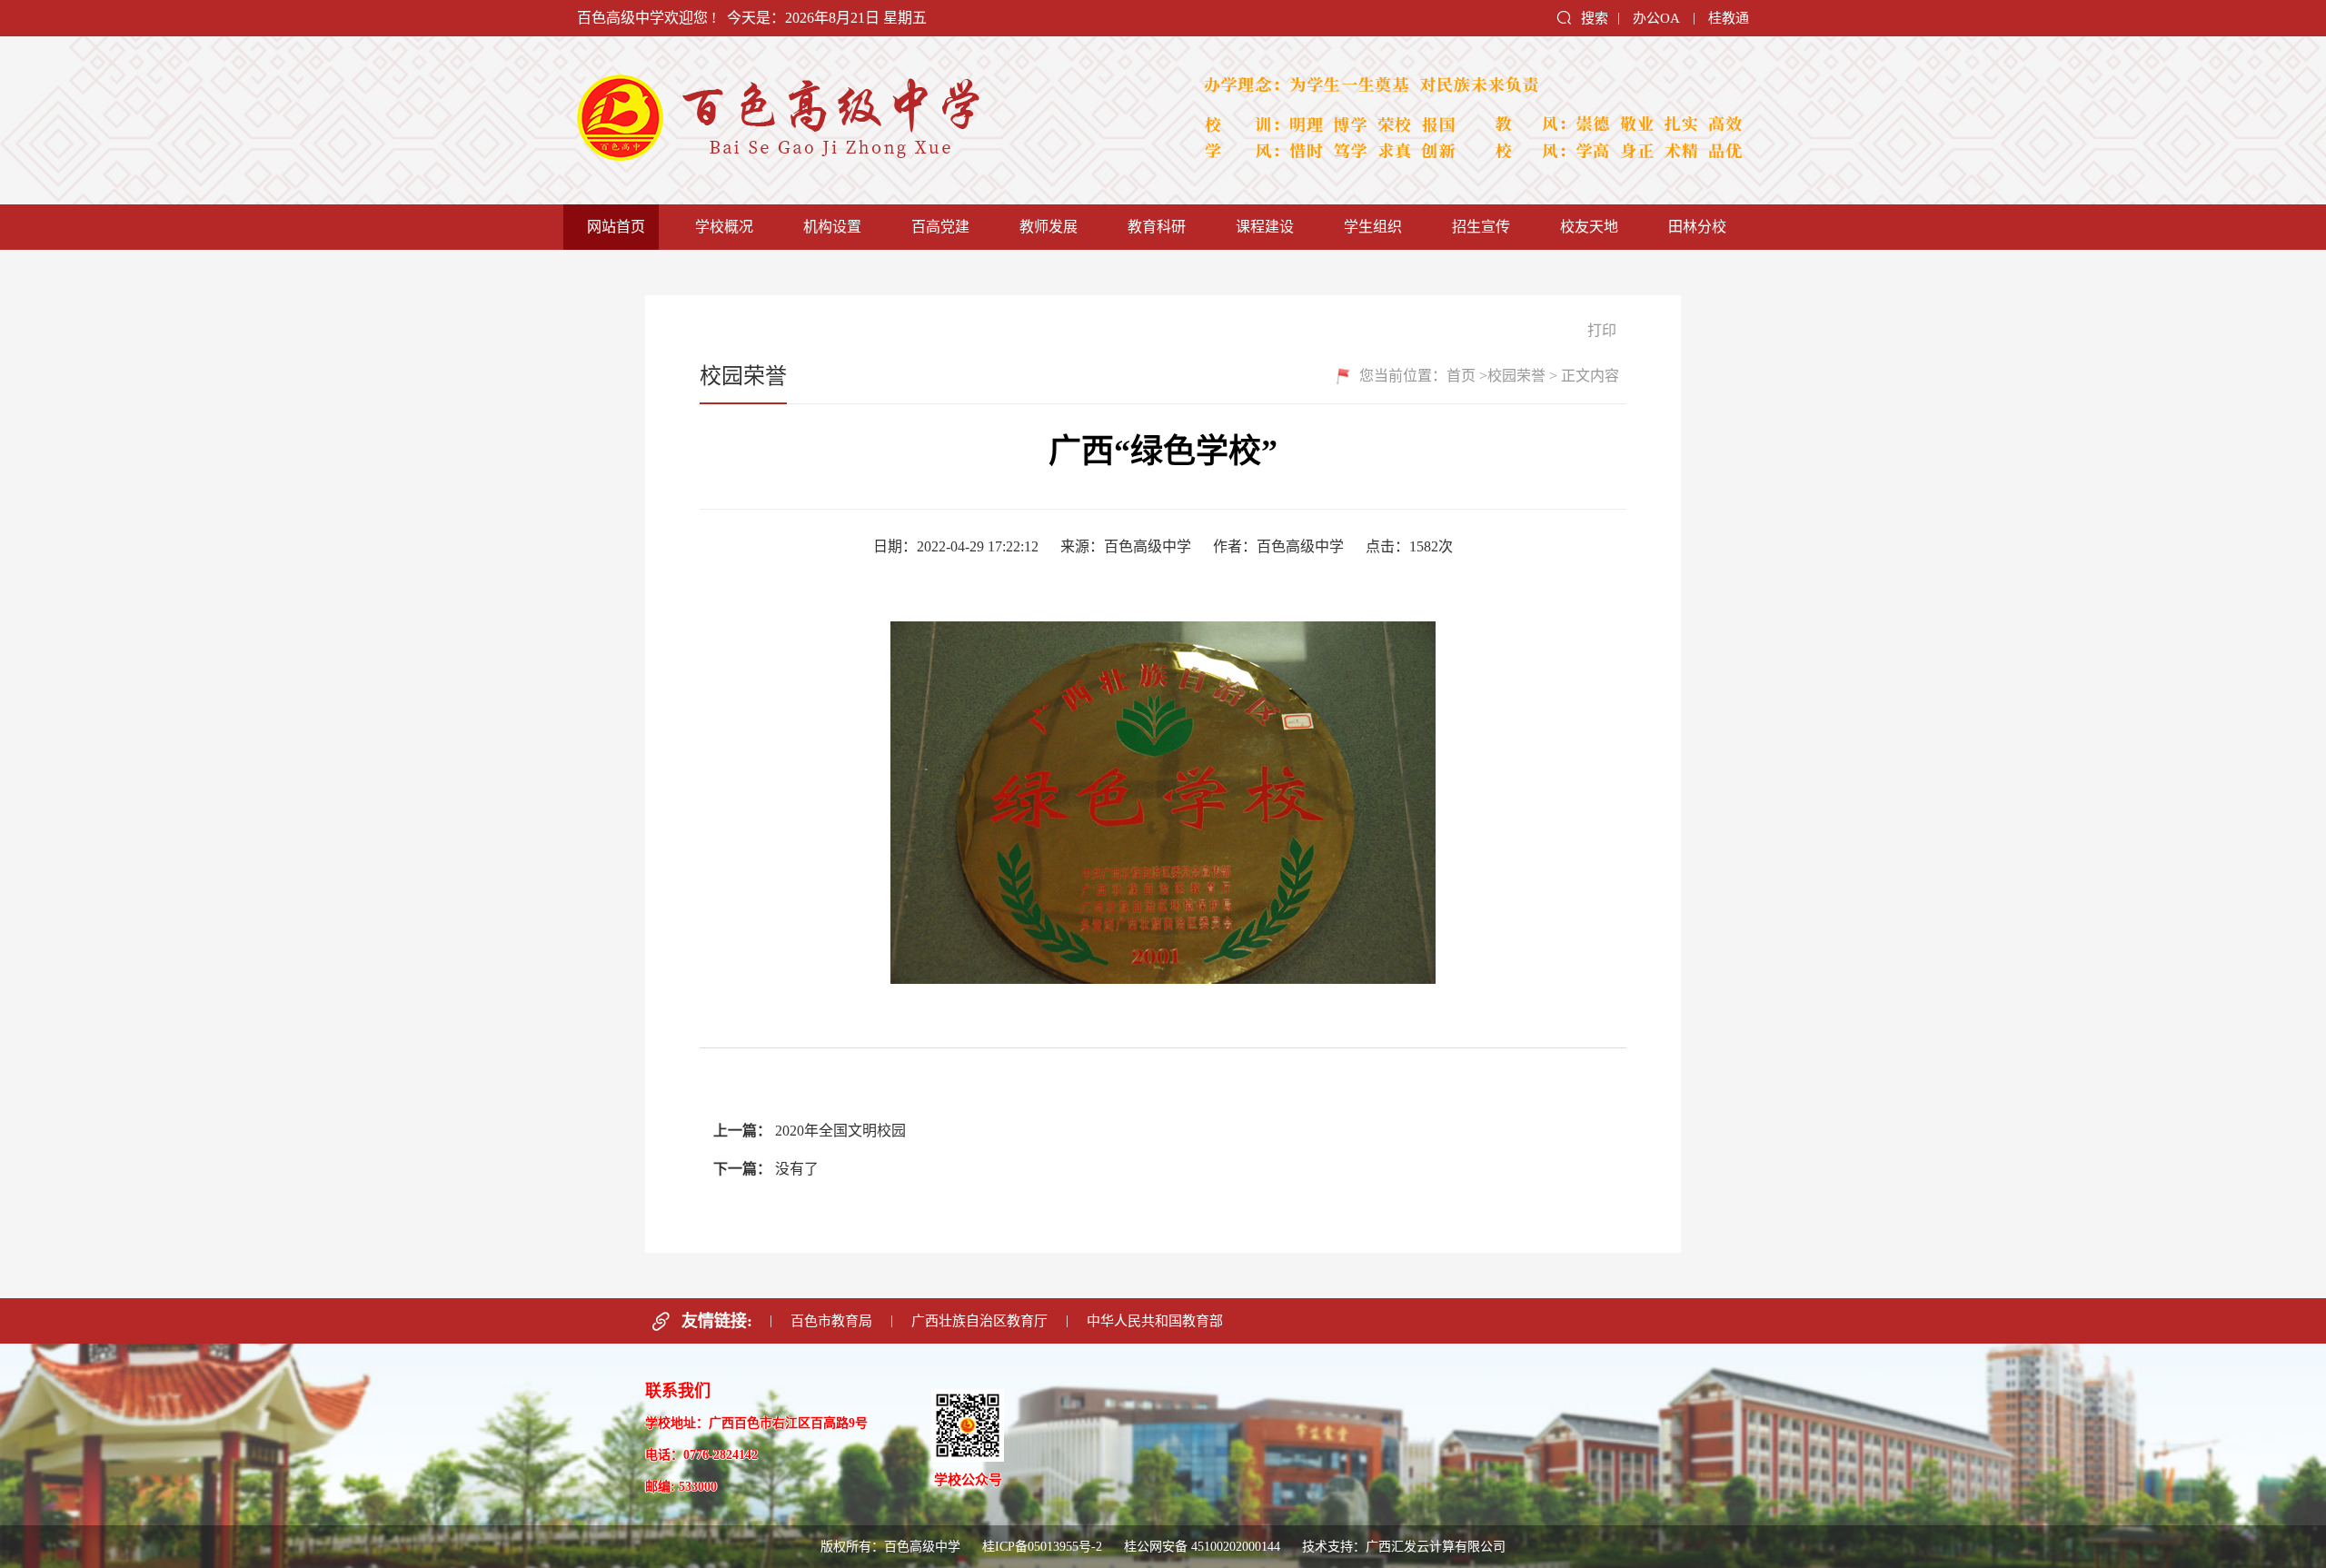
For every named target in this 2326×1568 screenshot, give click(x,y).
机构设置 (832, 227)
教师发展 (1049, 227)
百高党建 (940, 227)
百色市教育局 (831, 1321)
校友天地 (1589, 227)
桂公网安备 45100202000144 (1204, 1547)
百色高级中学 (863, 120)
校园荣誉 (1516, 376)
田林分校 (1697, 227)
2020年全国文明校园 (840, 1131)
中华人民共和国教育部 (1155, 1321)
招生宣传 (1481, 227)
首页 (1461, 376)
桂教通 (1729, 18)
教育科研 (1157, 227)
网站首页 (616, 227)
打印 (1600, 330)
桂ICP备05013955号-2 (1042, 1547)
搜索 (1595, 18)
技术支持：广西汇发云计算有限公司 (1404, 1547)
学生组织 (1373, 227)
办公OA (1656, 18)
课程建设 (1265, 227)
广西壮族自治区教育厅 (979, 1321)
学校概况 (724, 227)
